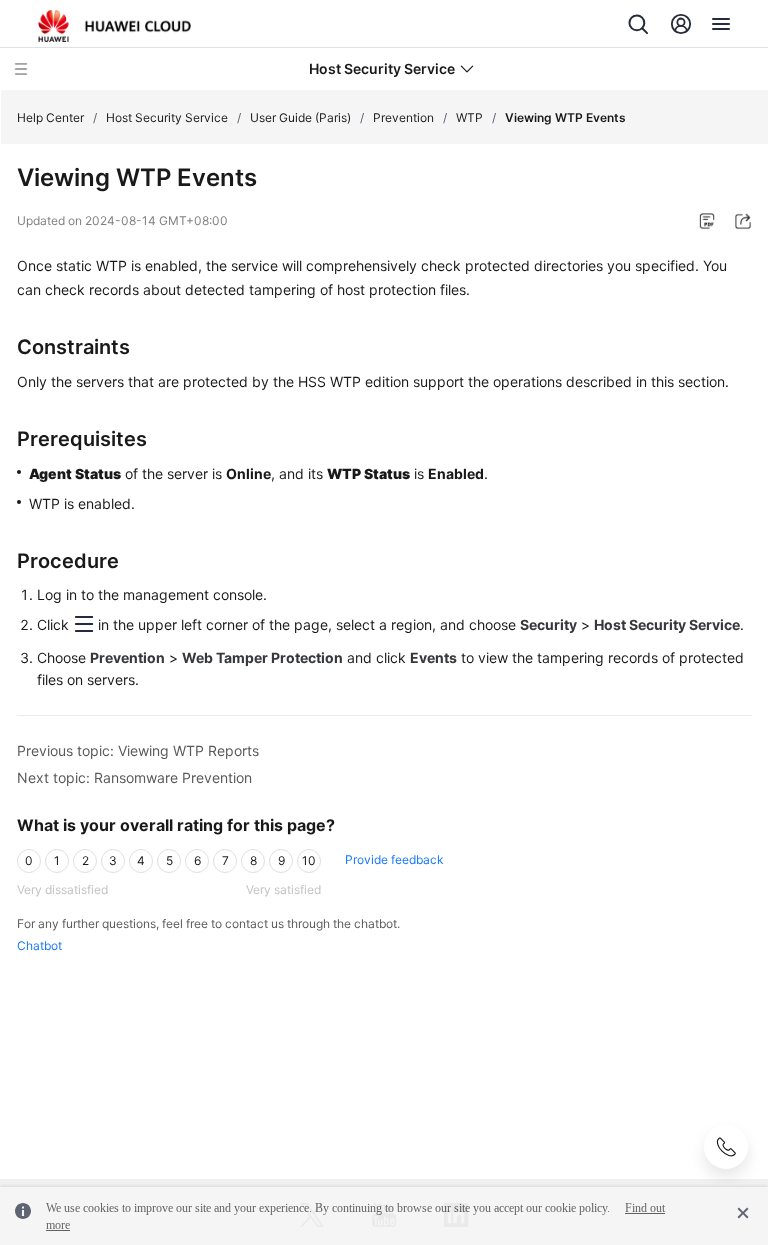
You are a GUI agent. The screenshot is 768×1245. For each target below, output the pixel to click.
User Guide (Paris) (300, 117)
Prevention (403, 117)
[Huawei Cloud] (114, 26)
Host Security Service (167, 117)
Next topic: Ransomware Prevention (134, 777)
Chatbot (39, 945)
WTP (469, 117)
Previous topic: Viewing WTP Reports (138, 750)
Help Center (50, 117)
